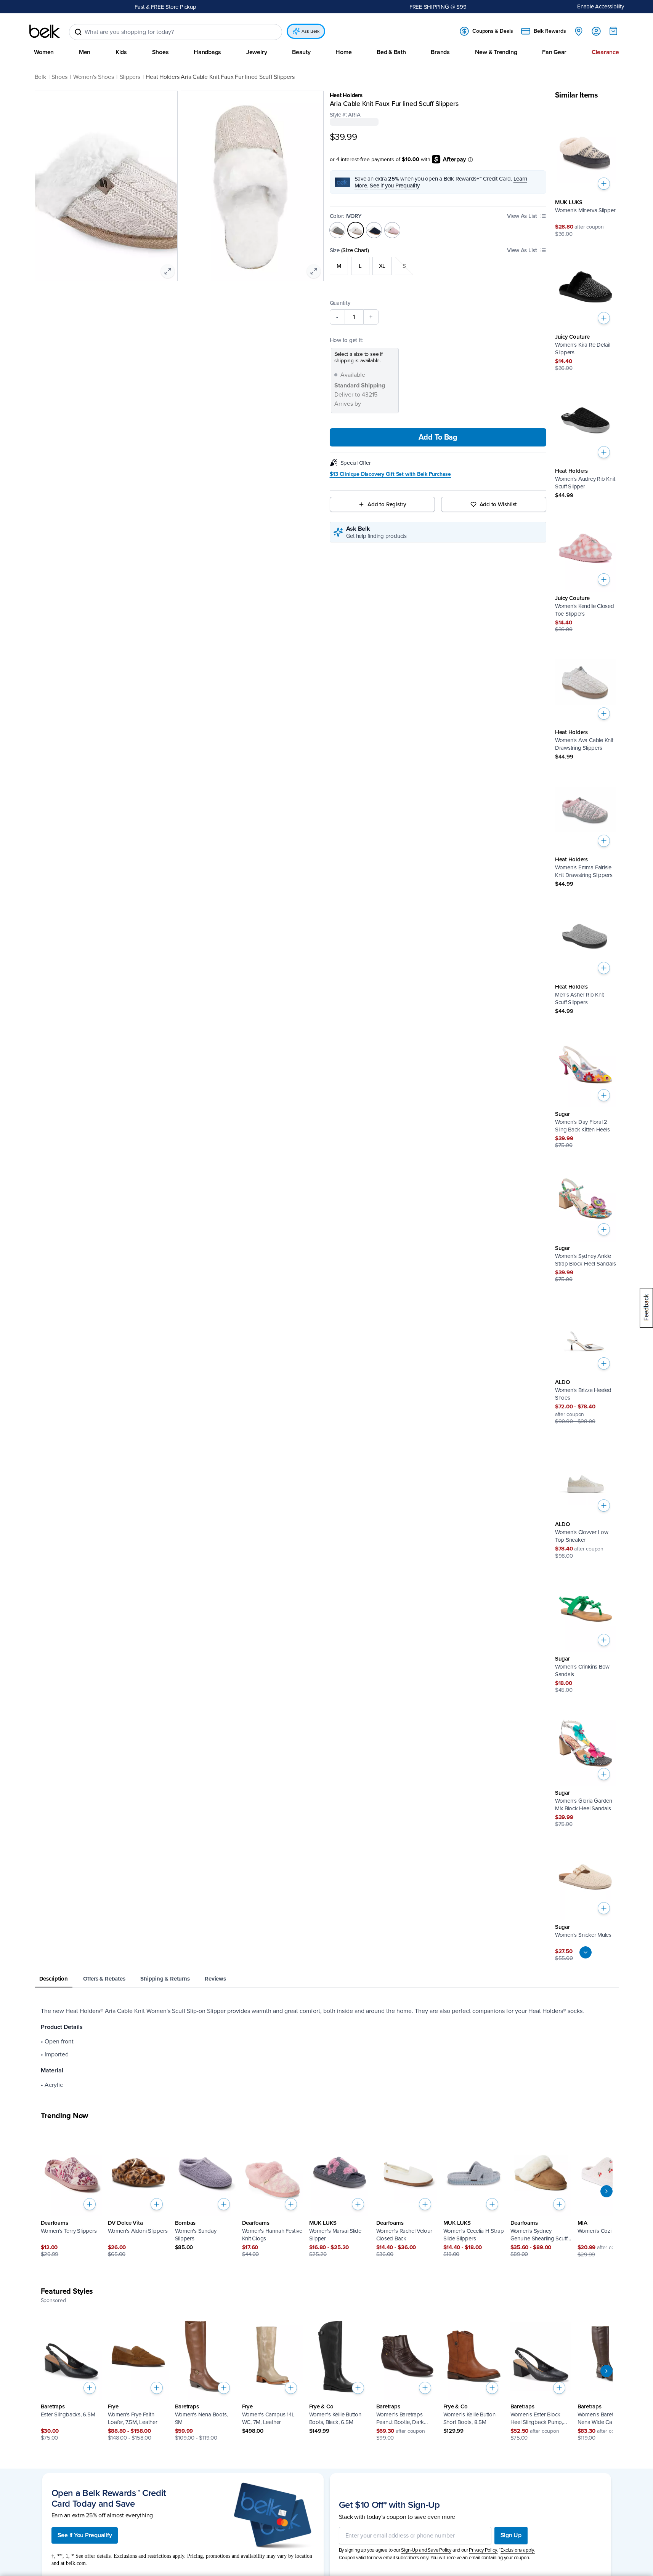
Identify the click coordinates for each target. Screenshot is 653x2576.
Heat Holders (346, 95)
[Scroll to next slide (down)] (586, 1952)
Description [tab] (54, 1979)
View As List (522, 216)
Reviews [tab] (215, 1979)
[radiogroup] (438, 266)
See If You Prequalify (85, 2535)
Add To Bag (438, 437)
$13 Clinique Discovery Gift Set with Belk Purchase (391, 474)
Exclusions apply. (518, 2550)
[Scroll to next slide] (606, 2191)
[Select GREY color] (337, 230)
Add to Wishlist (498, 504)
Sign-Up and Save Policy (426, 2550)
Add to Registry (387, 504)
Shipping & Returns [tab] (165, 1979)
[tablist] (327, 1979)
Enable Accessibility (601, 6)
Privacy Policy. (483, 2550)
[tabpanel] (327, 2048)
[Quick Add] (604, 184)
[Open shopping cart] (613, 31)
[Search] (78, 32)
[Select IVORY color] (356, 230)
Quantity (340, 303)
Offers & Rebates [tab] (104, 1979)
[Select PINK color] (392, 230)
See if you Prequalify (395, 186)
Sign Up (511, 2535)
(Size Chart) (355, 250)
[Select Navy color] (374, 230)
